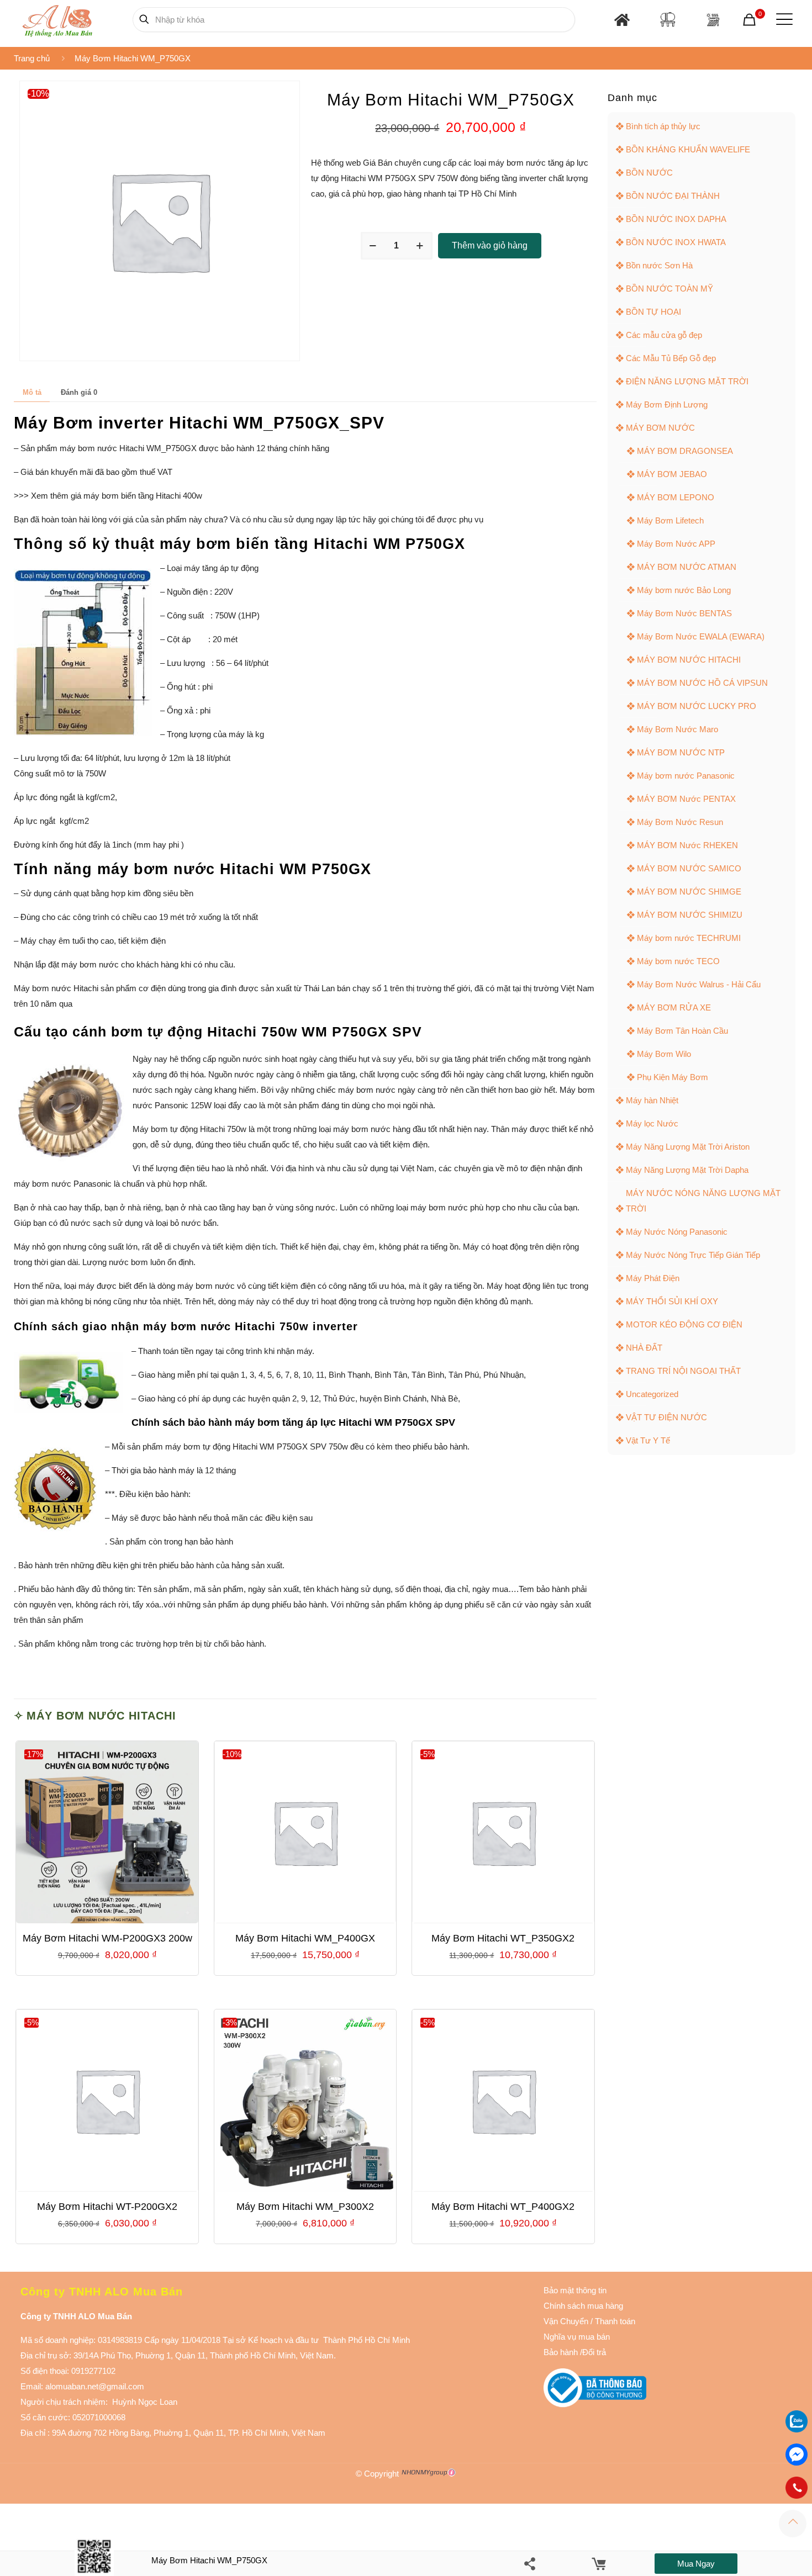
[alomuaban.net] (57, 19)
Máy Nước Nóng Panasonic (677, 1232)
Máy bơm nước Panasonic (686, 776)
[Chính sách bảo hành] (589, 2321)
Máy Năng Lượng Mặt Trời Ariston (688, 1147)
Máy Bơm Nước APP (676, 544)
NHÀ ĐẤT (644, 1348)
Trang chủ (32, 58)
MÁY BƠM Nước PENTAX (686, 799)
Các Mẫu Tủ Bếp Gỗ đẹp (671, 358)
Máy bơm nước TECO (678, 961)
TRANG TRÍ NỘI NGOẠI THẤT (683, 1371)
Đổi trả (594, 2352)
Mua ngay (696, 2564)
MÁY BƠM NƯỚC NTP (681, 752)
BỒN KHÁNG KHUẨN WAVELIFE (688, 149)
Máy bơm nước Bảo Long (684, 590)
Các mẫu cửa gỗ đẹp (664, 335)
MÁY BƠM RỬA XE (674, 1007)
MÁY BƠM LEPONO (676, 497)
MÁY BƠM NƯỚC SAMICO (689, 868)
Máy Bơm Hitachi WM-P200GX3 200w (107, 1938)
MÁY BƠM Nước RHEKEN (687, 845)
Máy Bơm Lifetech (670, 520)
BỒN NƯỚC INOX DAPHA (676, 219)
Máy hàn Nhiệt (652, 1100)
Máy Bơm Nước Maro (677, 729)
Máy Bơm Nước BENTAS (684, 613)
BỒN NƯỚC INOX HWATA (676, 242)
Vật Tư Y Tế (648, 1440)
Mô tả (32, 392)
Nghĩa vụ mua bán (577, 2337)
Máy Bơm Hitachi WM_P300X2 (305, 2207)
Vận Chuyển (566, 2321)
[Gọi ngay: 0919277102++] (797, 2488)
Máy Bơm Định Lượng (667, 404)
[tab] (32, 393)
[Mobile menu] (782, 19)
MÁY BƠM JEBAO (672, 474)
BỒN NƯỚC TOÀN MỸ (669, 289)
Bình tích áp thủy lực (663, 126)
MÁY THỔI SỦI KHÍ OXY (672, 1301)
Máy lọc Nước (652, 1123)
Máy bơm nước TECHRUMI (689, 938)
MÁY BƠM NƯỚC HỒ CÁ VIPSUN (702, 683)
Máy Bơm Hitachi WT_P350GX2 (503, 1938)
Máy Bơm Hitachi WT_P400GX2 (503, 2207)
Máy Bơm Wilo (664, 1054)
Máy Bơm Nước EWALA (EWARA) (701, 636)
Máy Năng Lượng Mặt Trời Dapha (687, 1170)
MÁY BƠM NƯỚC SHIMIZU (690, 915)
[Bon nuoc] (668, 19)
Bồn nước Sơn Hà (659, 265)
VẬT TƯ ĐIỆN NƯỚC (666, 1417)
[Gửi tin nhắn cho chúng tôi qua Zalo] (797, 2429)
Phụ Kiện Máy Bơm (673, 1077)
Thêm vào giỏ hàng (490, 245)
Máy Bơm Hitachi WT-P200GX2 (107, 2207)
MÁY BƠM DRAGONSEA (685, 451)
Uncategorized (652, 1394)
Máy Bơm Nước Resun (680, 822)
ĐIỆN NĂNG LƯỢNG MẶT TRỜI (687, 381)
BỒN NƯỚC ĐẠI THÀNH (673, 196)
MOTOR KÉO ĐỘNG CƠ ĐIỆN (684, 1324)
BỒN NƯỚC (649, 173)
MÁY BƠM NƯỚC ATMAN (687, 567)
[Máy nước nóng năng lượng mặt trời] (713, 20)
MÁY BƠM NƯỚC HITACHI (101, 1716)
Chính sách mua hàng (583, 2306)
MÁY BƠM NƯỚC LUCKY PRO (697, 706)
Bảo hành (561, 2352)
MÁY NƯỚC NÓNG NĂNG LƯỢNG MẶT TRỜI (703, 1201)
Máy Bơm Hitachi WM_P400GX (305, 1938)
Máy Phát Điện (653, 1278)
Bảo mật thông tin (575, 2290)
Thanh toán (614, 2321)
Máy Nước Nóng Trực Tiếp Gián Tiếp (693, 1255)
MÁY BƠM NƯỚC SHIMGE (689, 892)
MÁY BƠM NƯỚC (660, 428)
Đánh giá (79, 392)
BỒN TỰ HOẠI (653, 312)
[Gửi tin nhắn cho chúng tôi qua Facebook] (797, 2455)
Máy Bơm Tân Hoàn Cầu (682, 1031)
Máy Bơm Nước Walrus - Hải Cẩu (699, 984)
